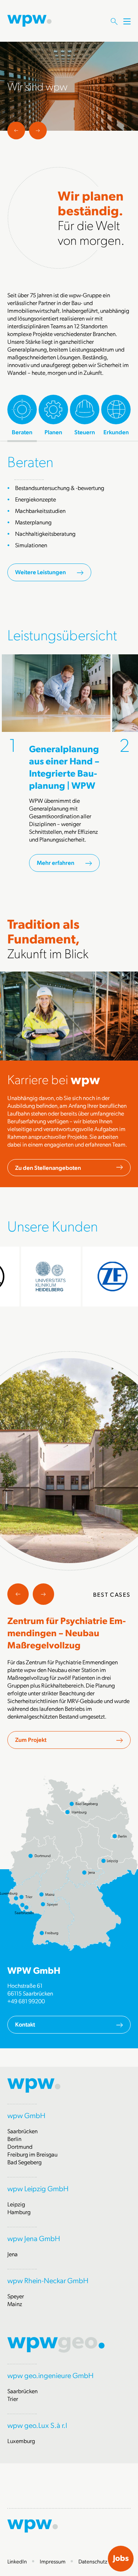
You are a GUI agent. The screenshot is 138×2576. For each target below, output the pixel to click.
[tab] (22, 415)
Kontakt (25, 2024)
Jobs (121, 2558)
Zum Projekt (31, 1739)
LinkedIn (17, 2561)
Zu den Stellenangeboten (48, 1167)
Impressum (53, 2561)
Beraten (30, 461)
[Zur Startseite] (29, 20)
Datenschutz (93, 2561)
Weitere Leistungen (40, 572)
